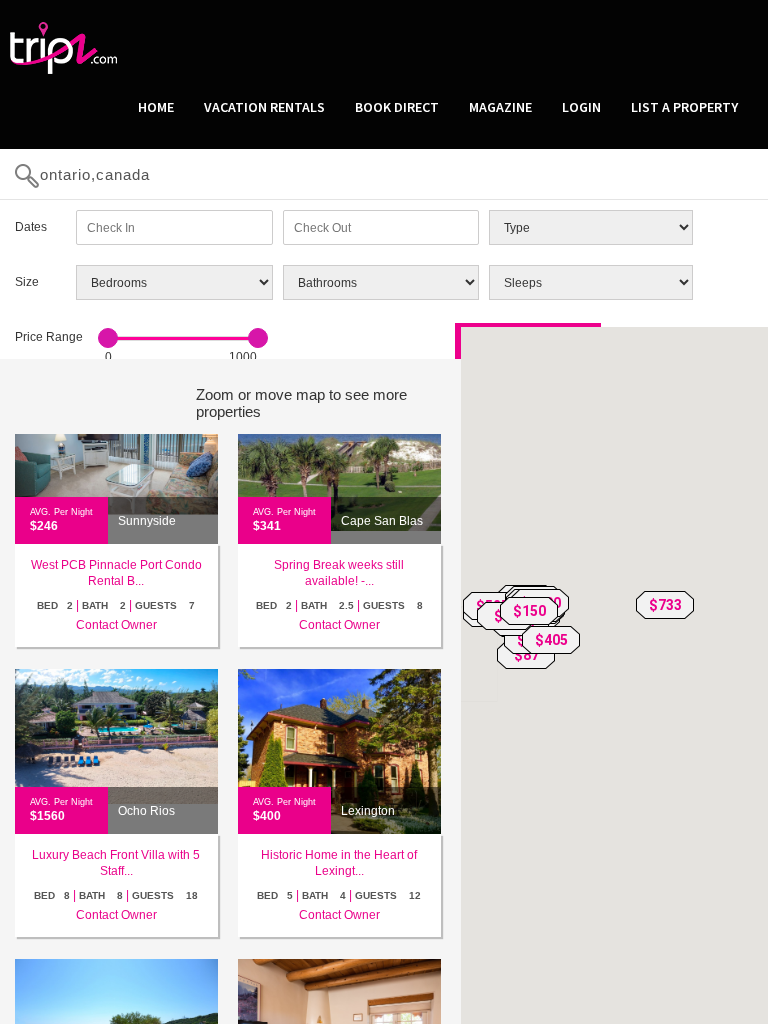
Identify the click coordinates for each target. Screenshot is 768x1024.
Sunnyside (147, 521)
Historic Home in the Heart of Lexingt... (339, 863)
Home (156, 107)
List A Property (684, 107)
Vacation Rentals (264, 107)
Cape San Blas (382, 521)
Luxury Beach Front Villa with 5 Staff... (116, 863)
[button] (665, 605)
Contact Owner (116, 625)
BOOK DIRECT (397, 107)
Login (581, 107)
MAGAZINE (500, 107)
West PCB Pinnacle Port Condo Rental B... (116, 573)
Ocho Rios (146, 811)
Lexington (368, 811)
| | (116, 605)
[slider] (108, 338)
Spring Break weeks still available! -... (339, 573)
